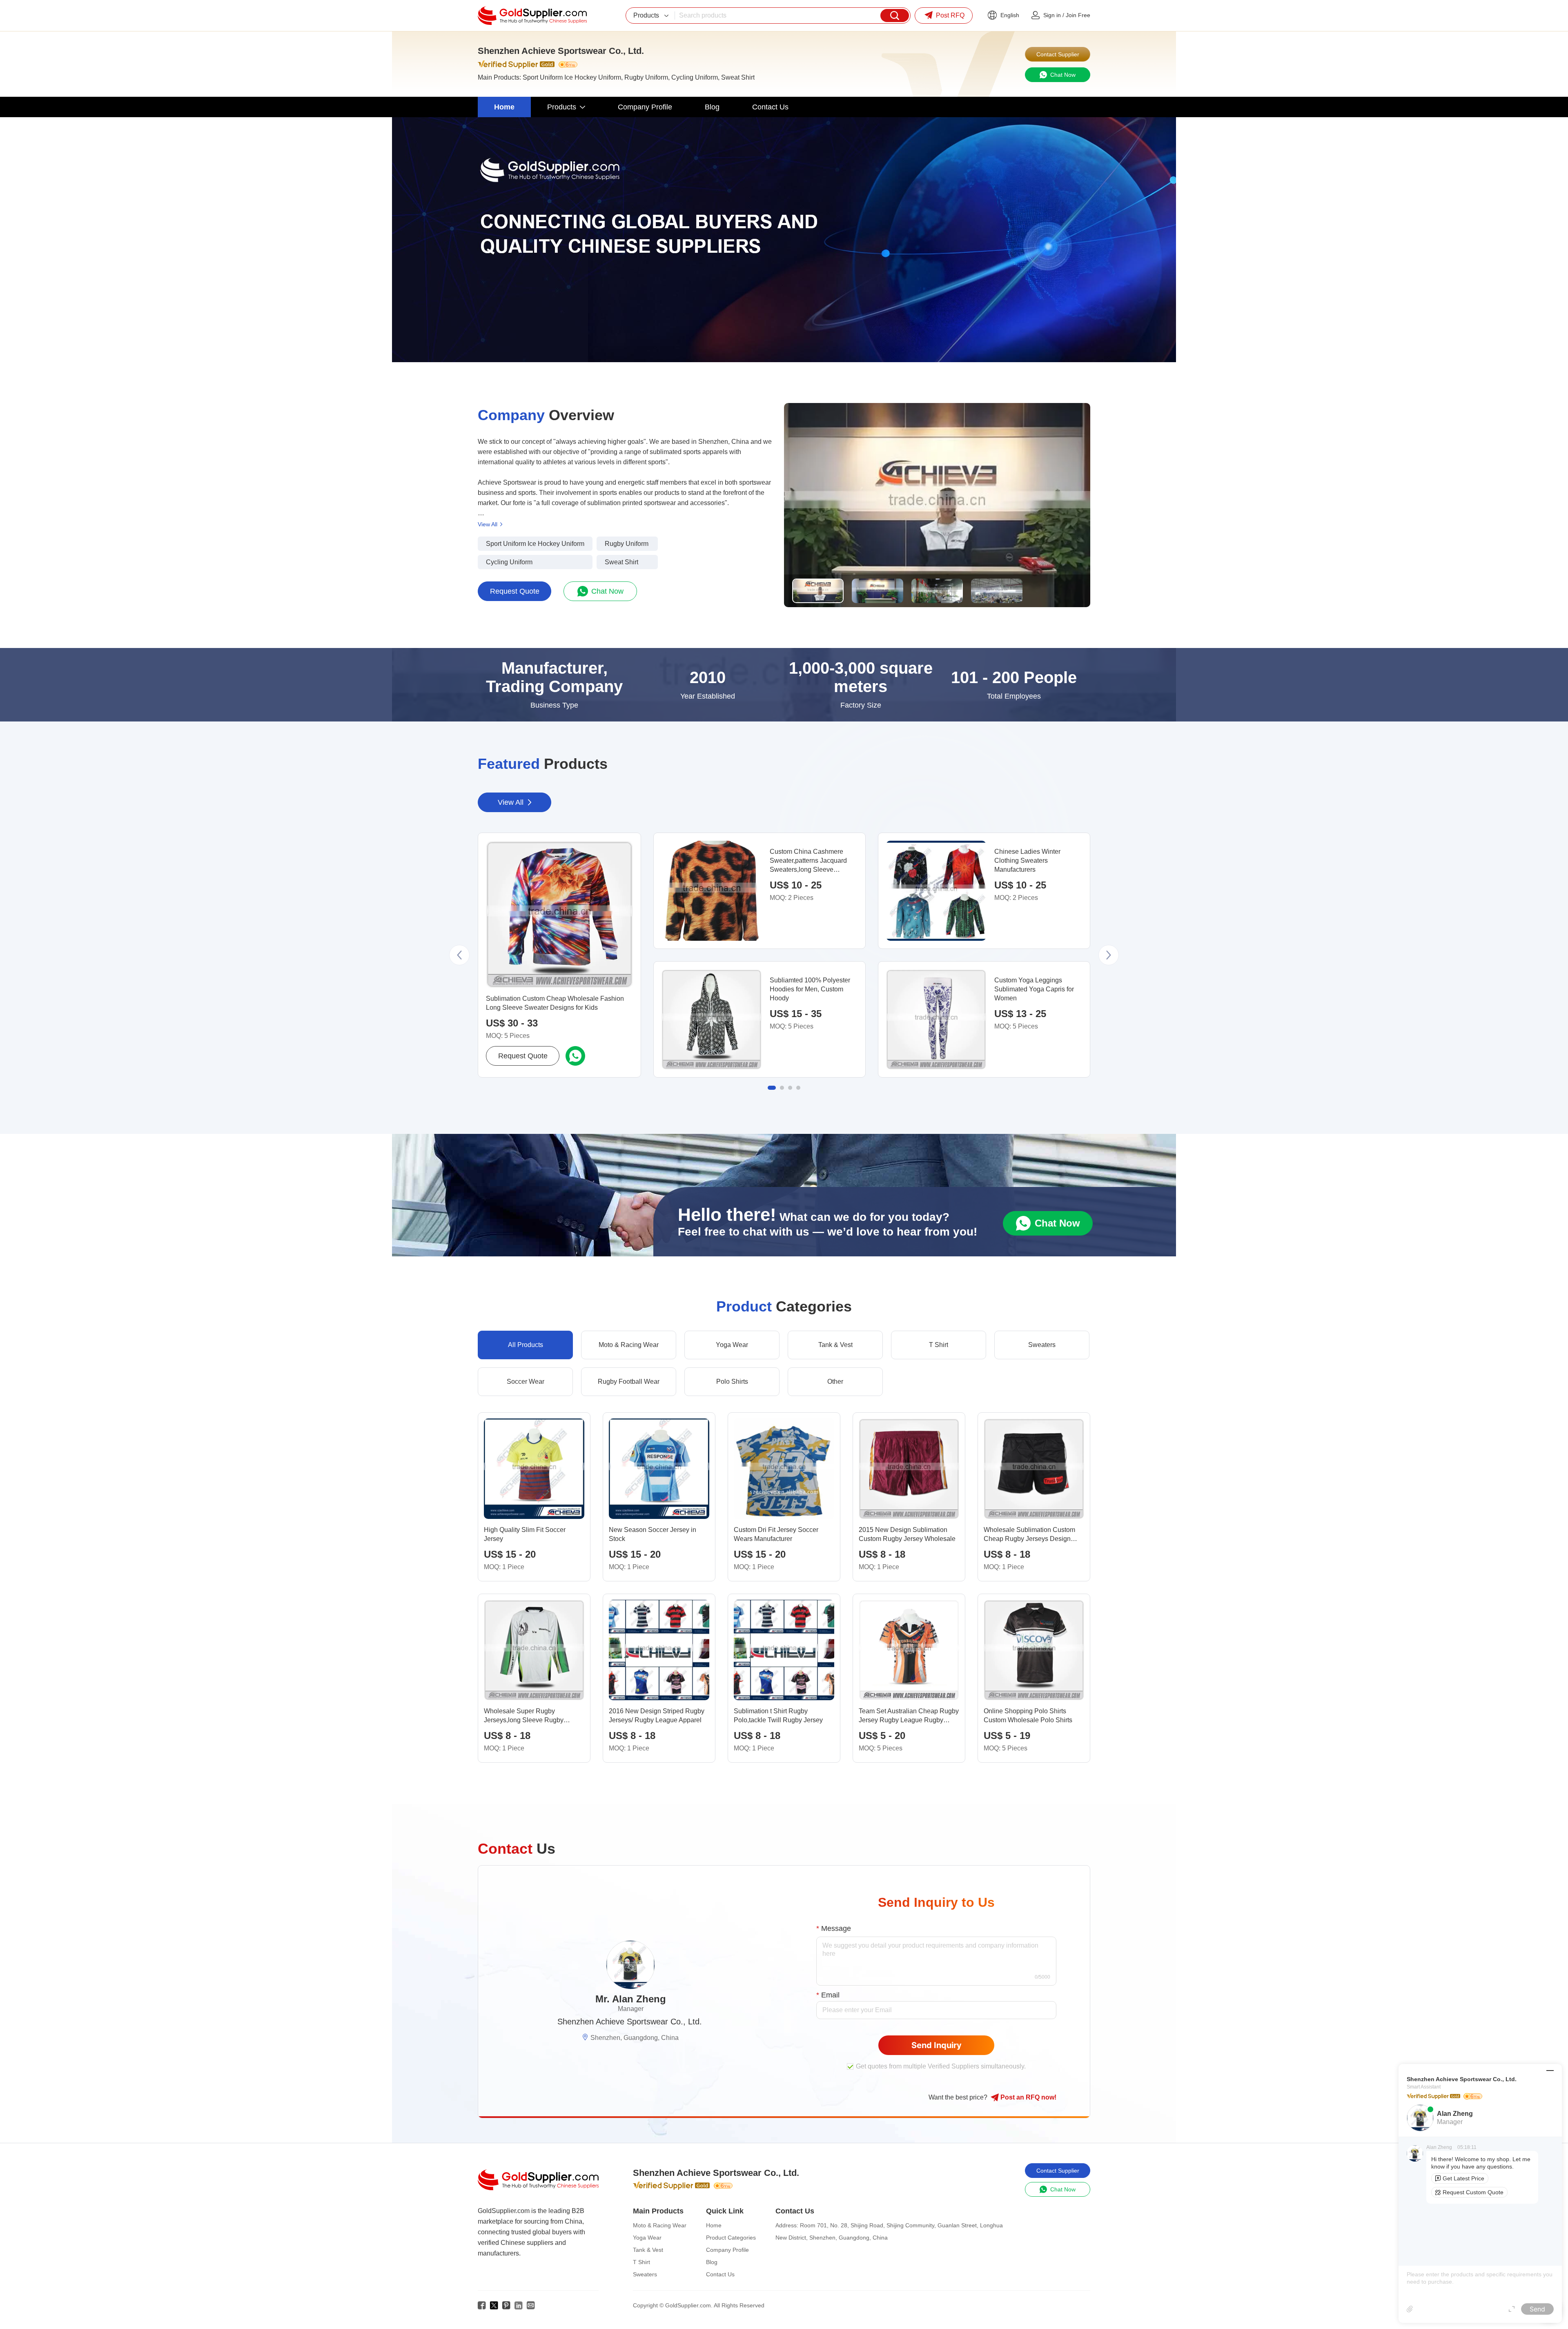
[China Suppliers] (532, 16)
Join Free (1078, 15)
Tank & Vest (648, 2250)
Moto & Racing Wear (660, 2225)
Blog (712, 2262)
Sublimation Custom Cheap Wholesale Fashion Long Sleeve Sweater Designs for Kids (555, 1003)
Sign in (1052, 15)
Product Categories (731, 2238)
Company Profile (727, 2250)
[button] (459, 955)
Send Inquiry (937, 2045)
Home (714, 2225)
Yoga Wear (647, 2238)
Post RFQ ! (1028, 2097)
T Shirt (641, 2262)
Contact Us (720, 2274)
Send (1537, 2309)
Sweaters (645, 2274)
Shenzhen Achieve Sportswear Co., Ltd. (630, 2022)
